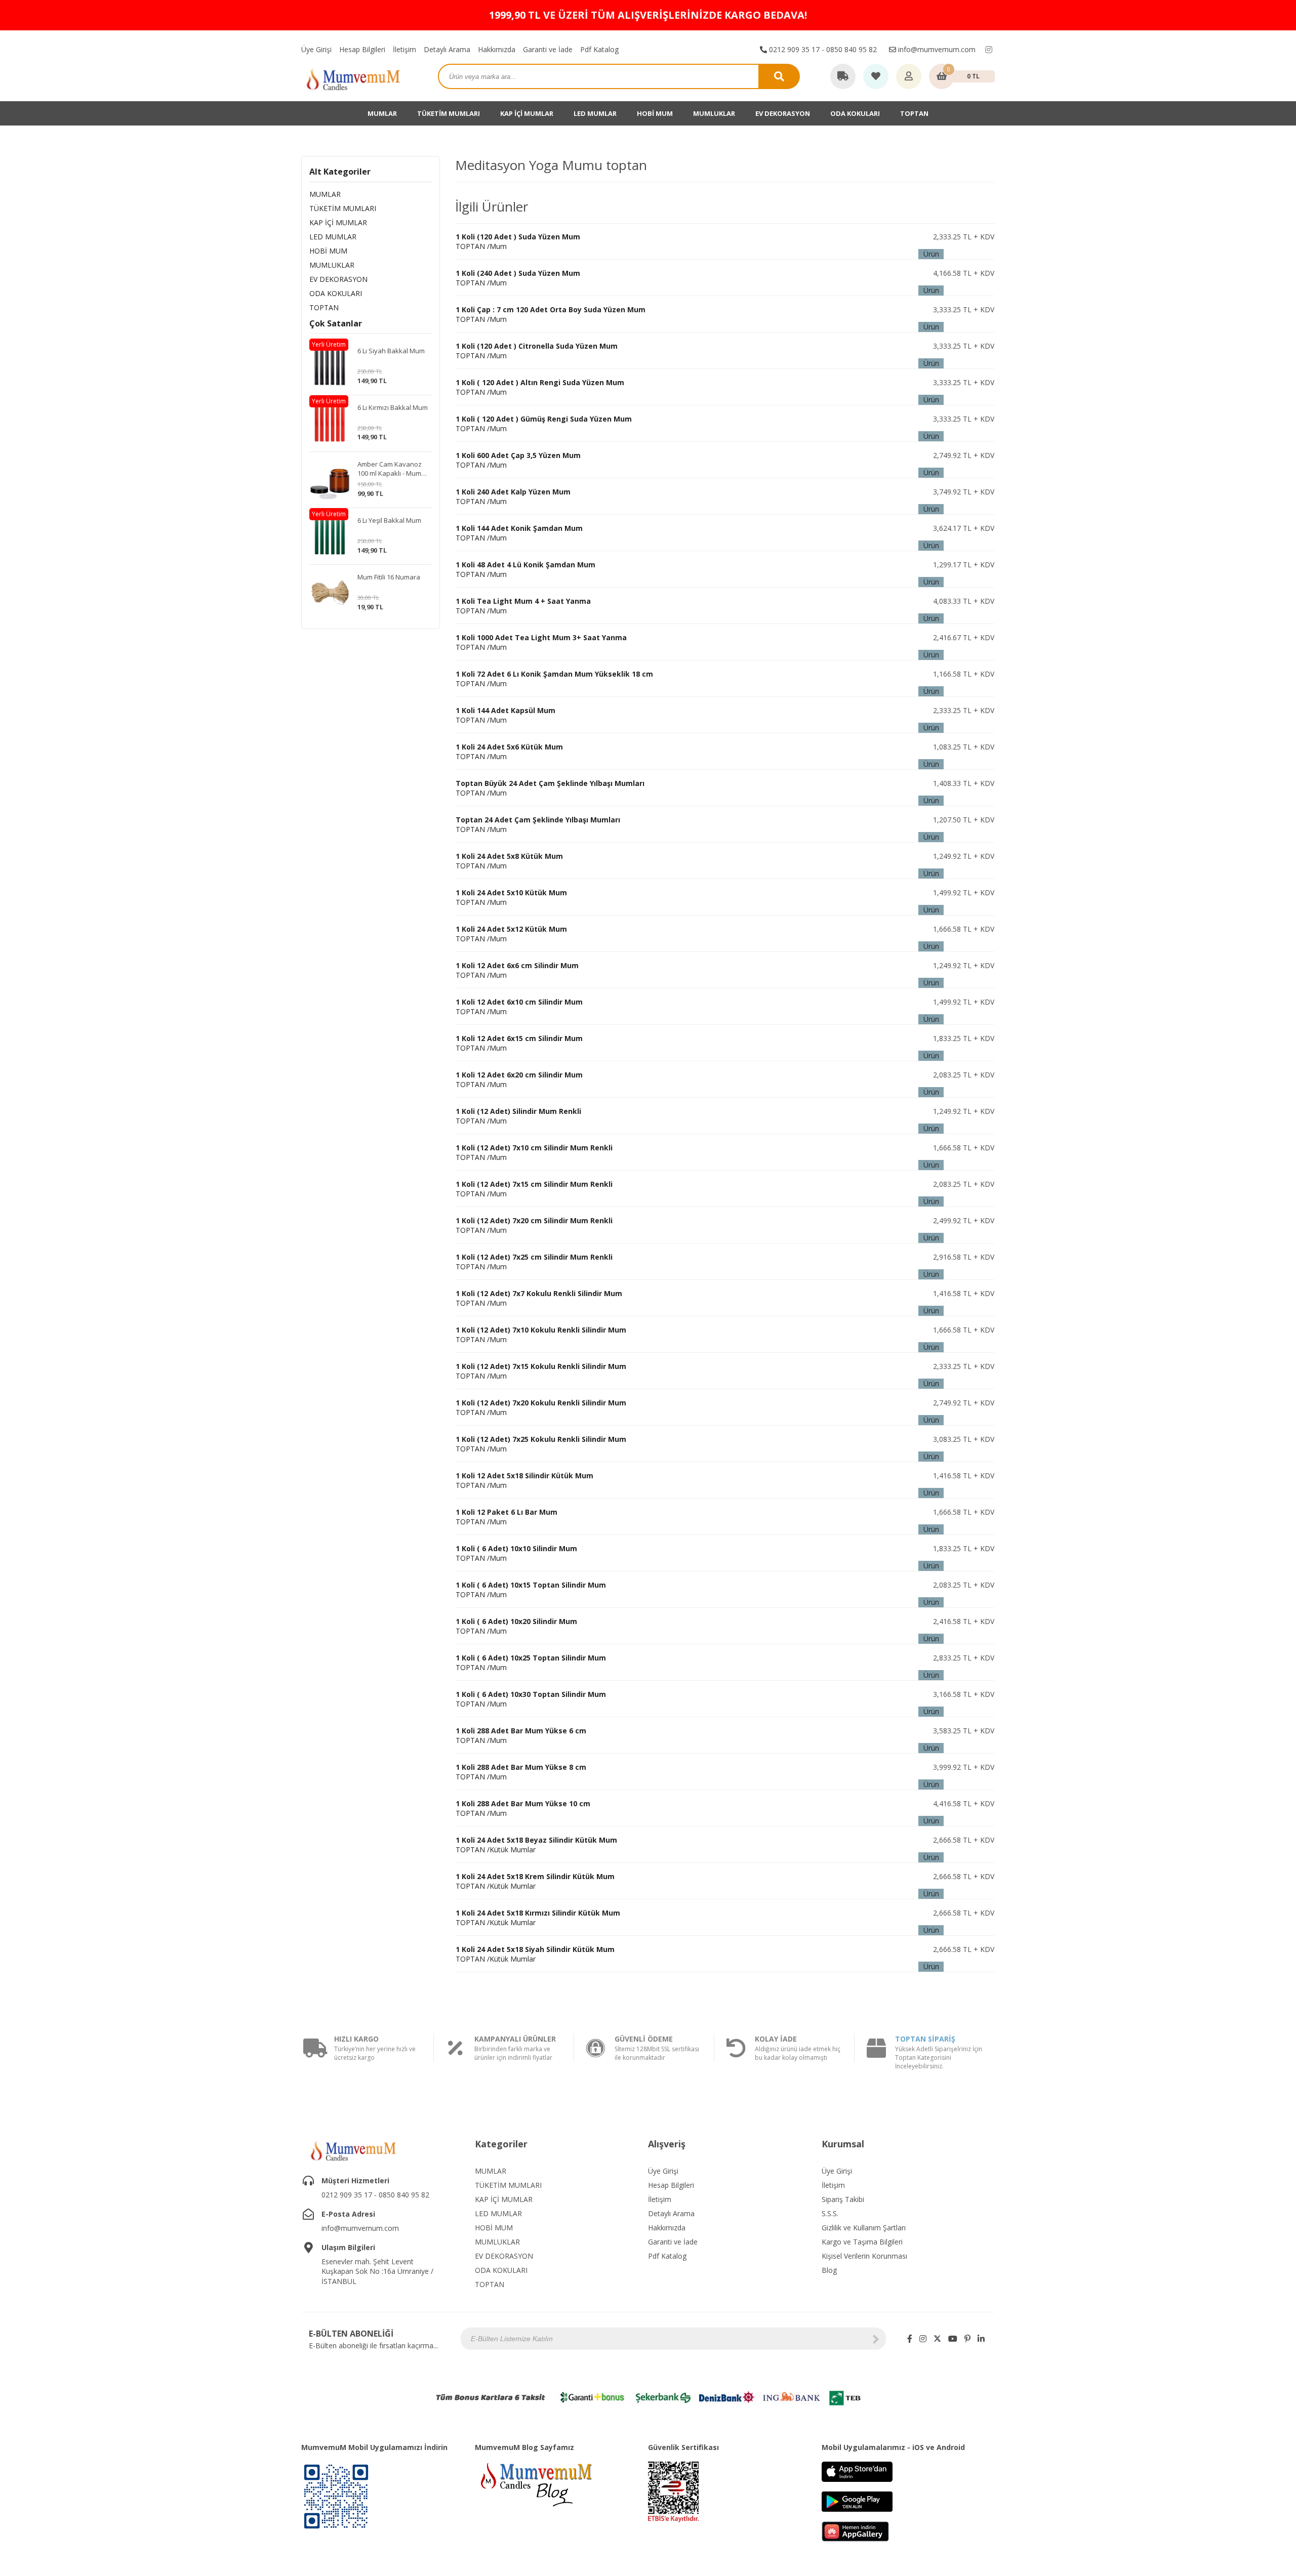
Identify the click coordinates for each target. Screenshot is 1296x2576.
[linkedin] (981, 2339)
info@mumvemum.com (936, 49)
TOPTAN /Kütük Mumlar (535, 1881)
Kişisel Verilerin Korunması (864, 2256)
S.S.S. (830, 2213)
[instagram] (989, 50)
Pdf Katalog (599, 49)
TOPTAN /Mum (505, 715)
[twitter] (937, 2339)
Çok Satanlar (336, 323)
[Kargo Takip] (843, 77)
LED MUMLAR (595, 113)
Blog (829, 2270)
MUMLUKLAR (714, 113)
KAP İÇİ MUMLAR (527, 113)
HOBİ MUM (655, 113)
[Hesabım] (909, 77)
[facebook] (910, 2339)
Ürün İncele (931, 254)
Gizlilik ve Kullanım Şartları (864, 2228)
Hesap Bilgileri (362, 49)
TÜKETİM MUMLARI (449, 113)
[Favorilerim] (876, 77)
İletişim (404, 49)
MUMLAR (382, 113)
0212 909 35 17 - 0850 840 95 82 (822, 49)
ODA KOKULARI (855, 113)
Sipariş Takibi (843, 2199)
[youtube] (953, 2339)
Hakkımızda (497, 49)
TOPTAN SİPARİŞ (925, 2039)
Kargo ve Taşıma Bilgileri (862, 2242)
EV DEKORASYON (783, 113)
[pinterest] (967, 2339)
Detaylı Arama (447, 49)
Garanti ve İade (548, 49)
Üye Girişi (316, 49)
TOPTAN (914, 113)
